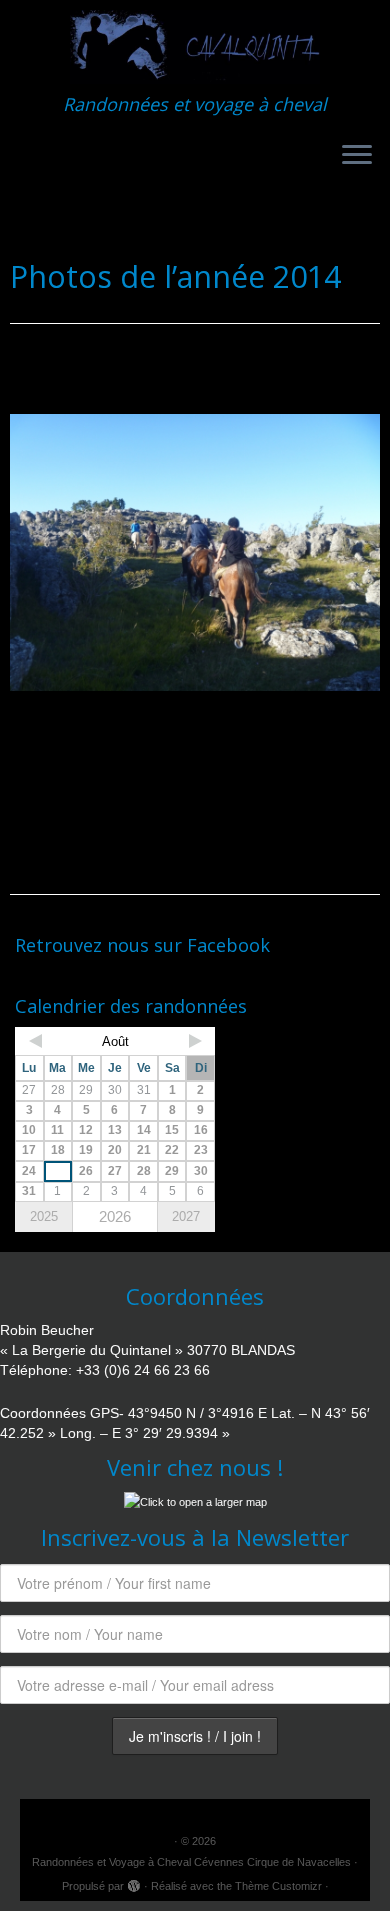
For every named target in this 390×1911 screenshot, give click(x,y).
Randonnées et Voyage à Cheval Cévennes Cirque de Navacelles (191, 1862)
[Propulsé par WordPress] (134, 1883)
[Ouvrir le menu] (357, 156)
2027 (186, 1216)
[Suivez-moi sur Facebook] (25, 978)
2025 (44, 1216)
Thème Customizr (278, 1886)
